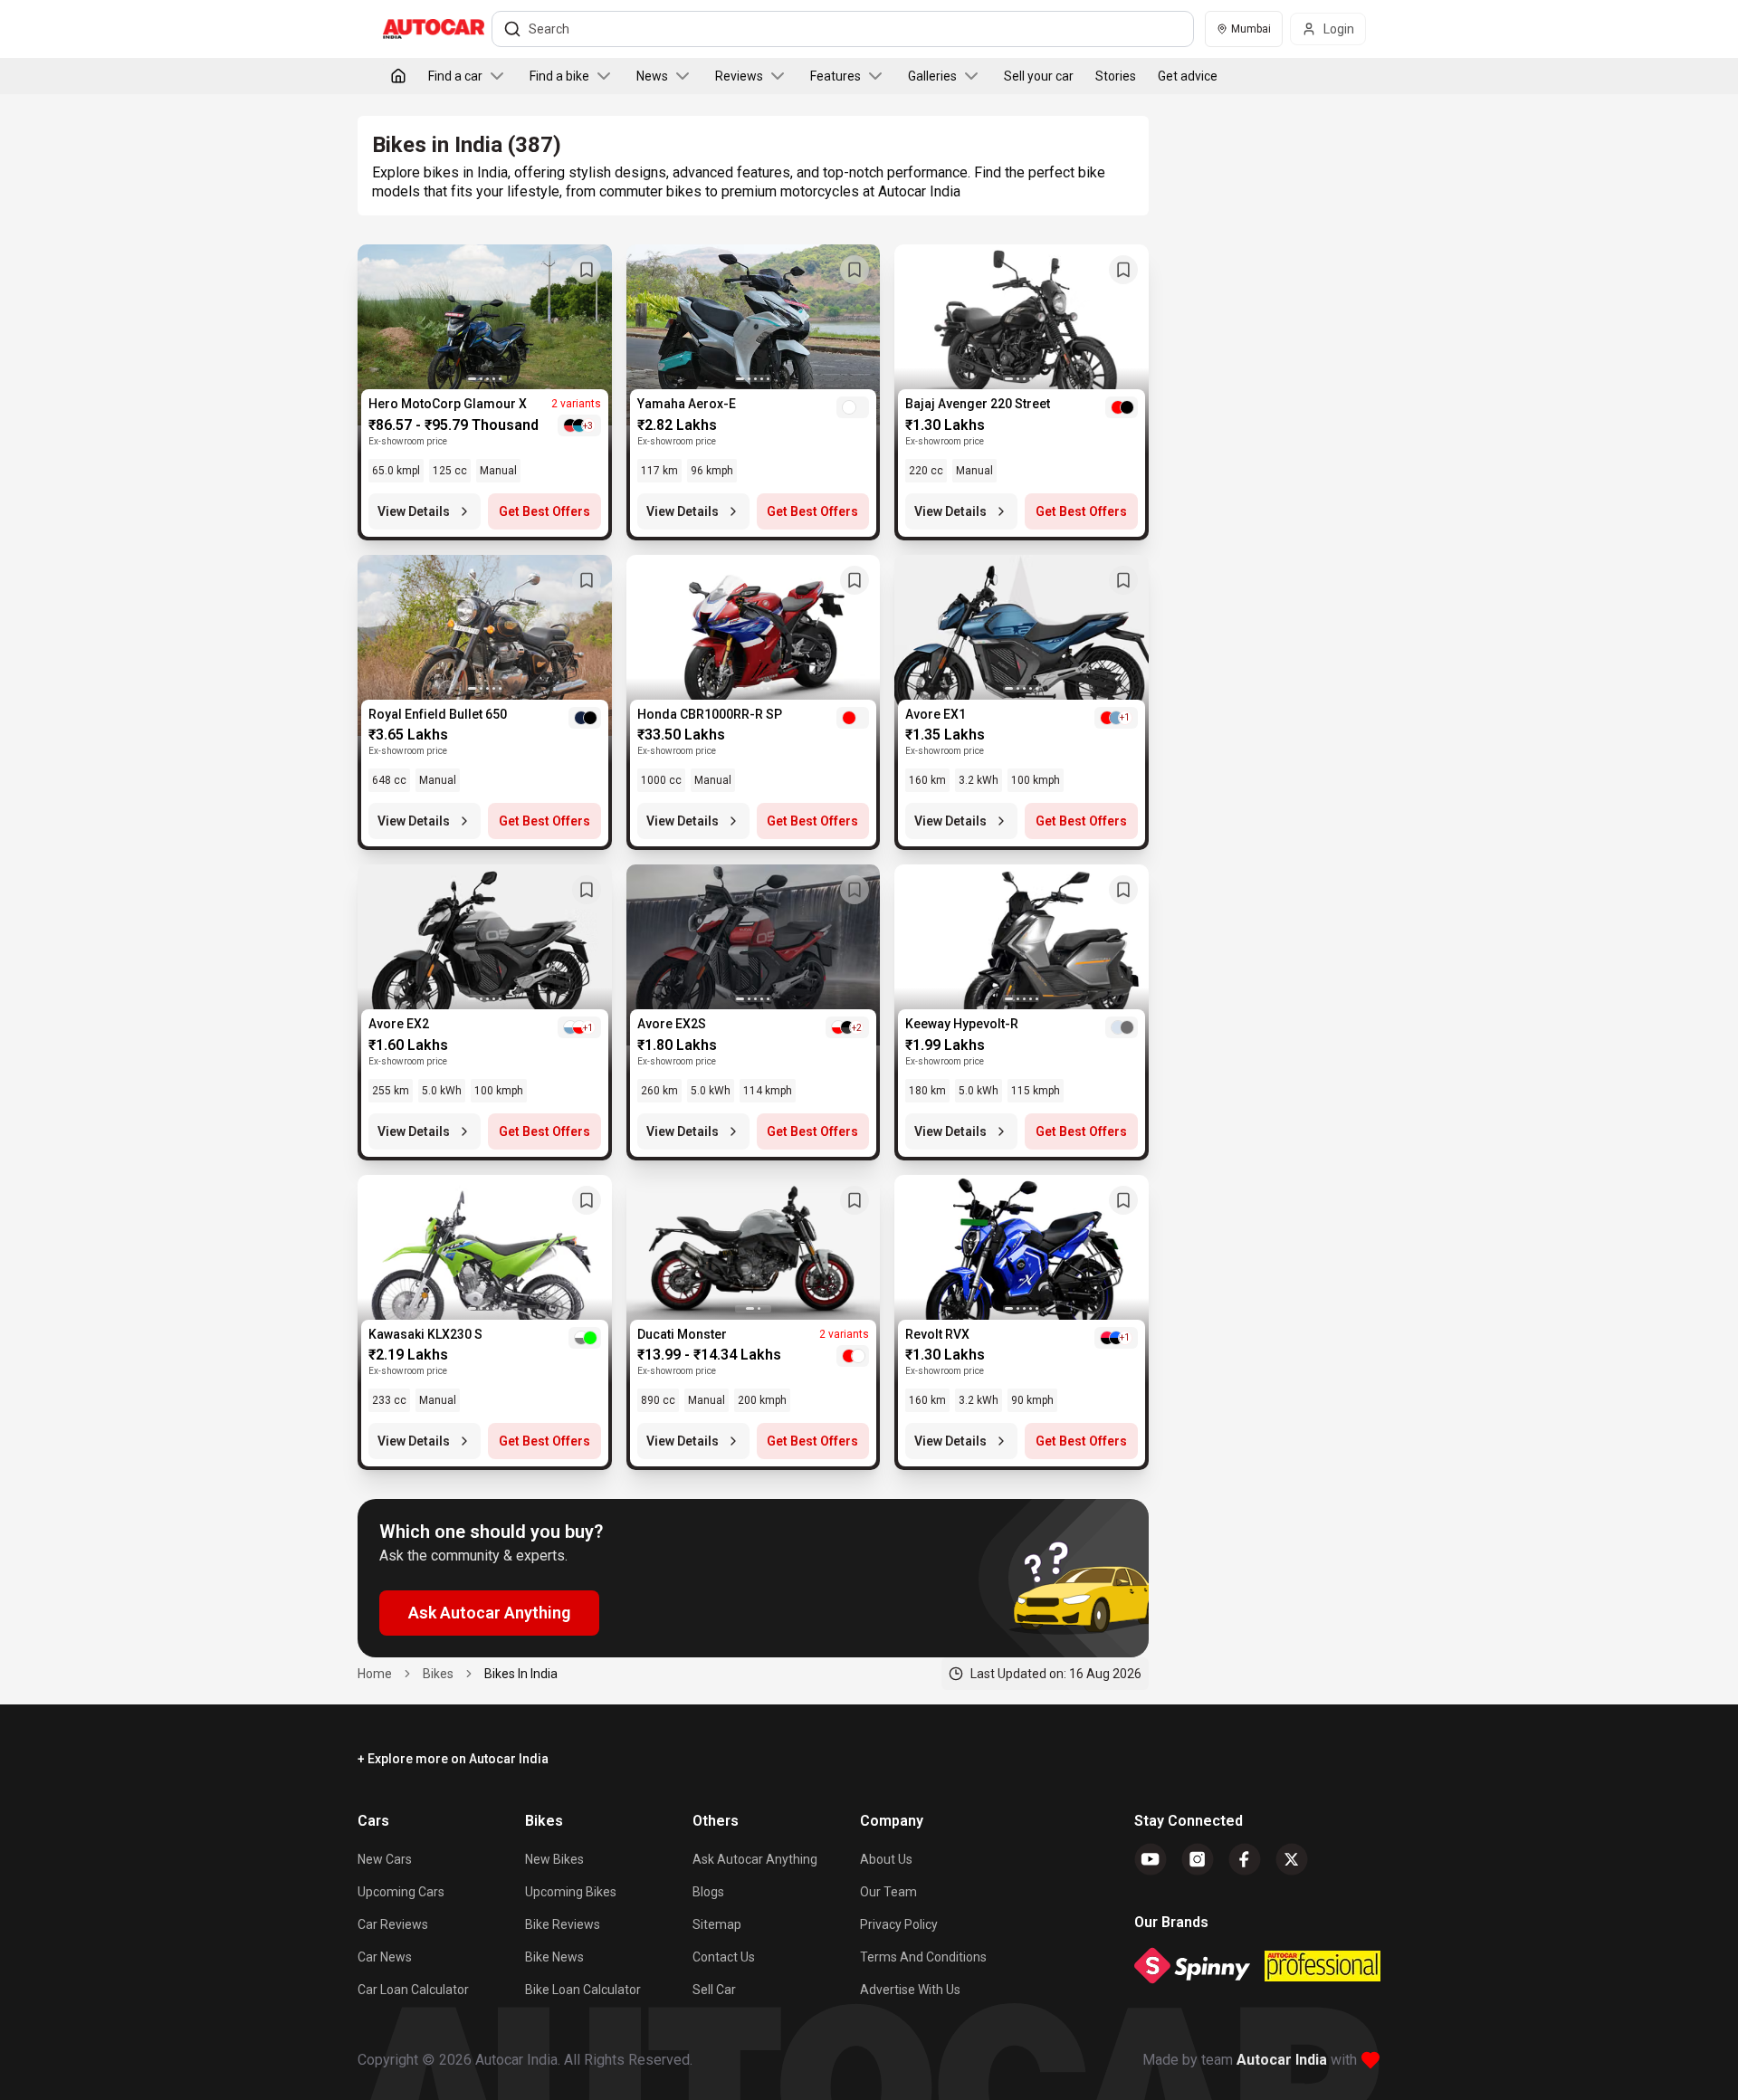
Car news (385, 1957)
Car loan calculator (413, 1990)
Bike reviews (563, 1924)
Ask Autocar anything (755, 1859)
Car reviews (393, 1924)
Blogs (708, 1892)
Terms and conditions (923, 1957)
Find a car (455, 76)
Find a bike (559, 76)
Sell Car (714, 1990)
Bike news (554, 1957)
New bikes (554, 1859)
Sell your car (1039, 76)
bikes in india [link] (521, 1674)
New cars (385, 1859)
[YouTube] (1151, 1859)
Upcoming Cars (401, 1892)
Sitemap (717, 1924)
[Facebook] (1245, 1859)
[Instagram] (1198, 1859)
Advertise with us (910, 1990)
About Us (886, 1859)
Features (836, 76)
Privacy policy (899, 1924)
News (652, 76)
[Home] (398, 76)
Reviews (739, 76)
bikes (438, 1674)
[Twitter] (1292, 1859)
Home (375, 1674)
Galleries (932, 76)
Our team (888, 1892)
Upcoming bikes (571, 1892)
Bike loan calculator (583, 1990)
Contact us (724, 1957)
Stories (1116, 76)
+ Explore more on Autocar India (453, 1759)
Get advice (1188, 76)
